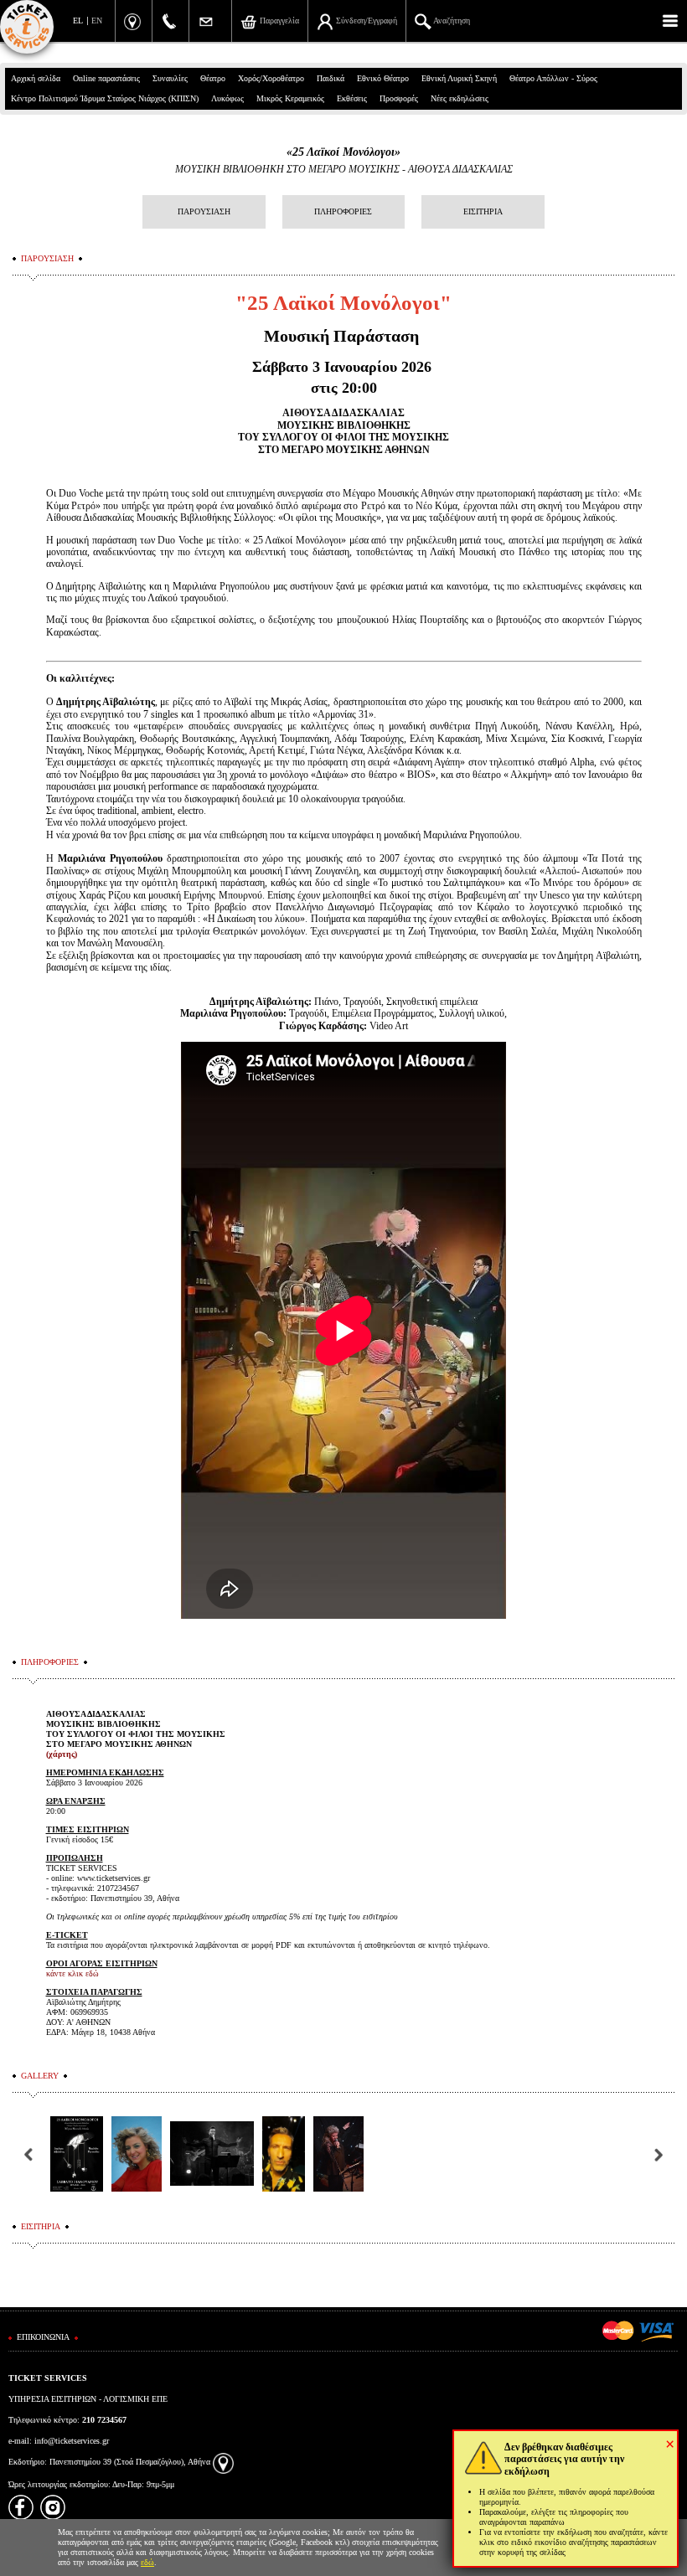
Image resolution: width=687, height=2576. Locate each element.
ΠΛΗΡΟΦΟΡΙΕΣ (343, 211)
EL (78, 21)
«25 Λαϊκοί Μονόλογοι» (343, 152)
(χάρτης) (62, 1754)
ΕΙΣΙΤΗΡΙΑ (483, 211)
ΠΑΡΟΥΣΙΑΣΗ (204, 211)
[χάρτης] (223, 2462)
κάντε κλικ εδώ (72, 1973)
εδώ (147, 2562)
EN (97, 21)
